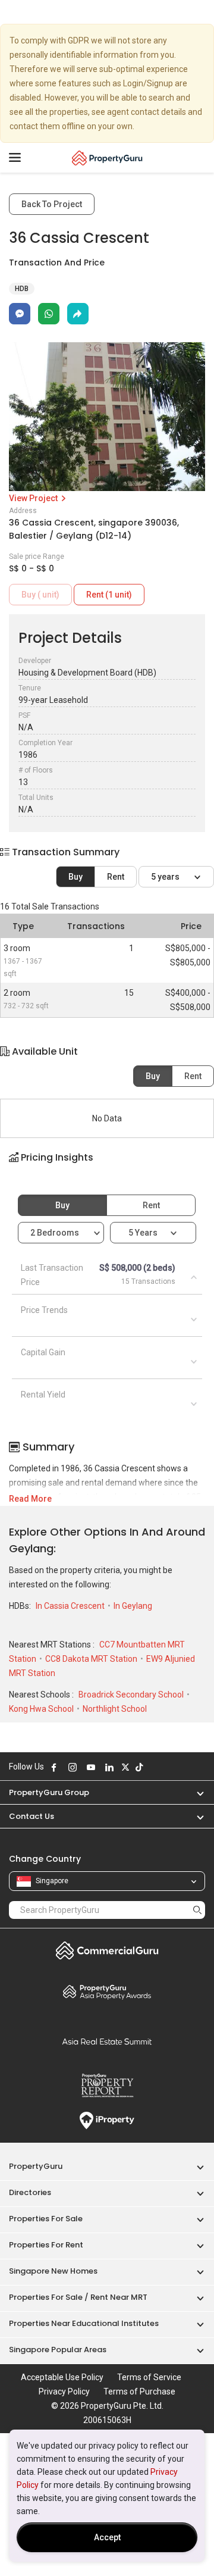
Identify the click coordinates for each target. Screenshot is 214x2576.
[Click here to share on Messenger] (20, 314)
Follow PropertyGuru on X (125, 1767)
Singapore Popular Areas (58, 2350)
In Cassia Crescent (71, 1606)
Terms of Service (149, 2377)
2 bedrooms (56, 1233)
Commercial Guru (107, 1950)
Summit (107, 2042)
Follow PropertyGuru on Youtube (91, 1767)
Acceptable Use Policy (62, 2377)
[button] (107, 1168)
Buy (75, 877)
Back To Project (52, 204)
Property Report (107, 2086)
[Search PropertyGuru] (197, 1910)
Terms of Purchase (139, 2391)
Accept (107, 2537)
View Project (34, 498)
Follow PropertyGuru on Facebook (54, 1767)
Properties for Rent (46, 2245)
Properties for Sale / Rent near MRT (78, 2297)
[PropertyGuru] (107, 158)
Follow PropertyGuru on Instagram (73, 1767)
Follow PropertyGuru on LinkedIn (109, 1767)
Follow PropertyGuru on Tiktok (139, 1767)
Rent (116, 877)
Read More (30, 1499)
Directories (30, 2192)
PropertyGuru (36, 2166)
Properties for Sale (46, 2219)
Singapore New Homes (53, 2271)
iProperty (107, 2121)
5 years (166, 877)
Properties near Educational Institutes (84, 2323)
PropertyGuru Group (49, 1792)
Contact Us (32, 1816)
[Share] (78, 314)
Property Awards (107, 1992)
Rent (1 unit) (109, 595)
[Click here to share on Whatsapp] (49, 314)
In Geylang (133, 1606)
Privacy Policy (64, 2391)
